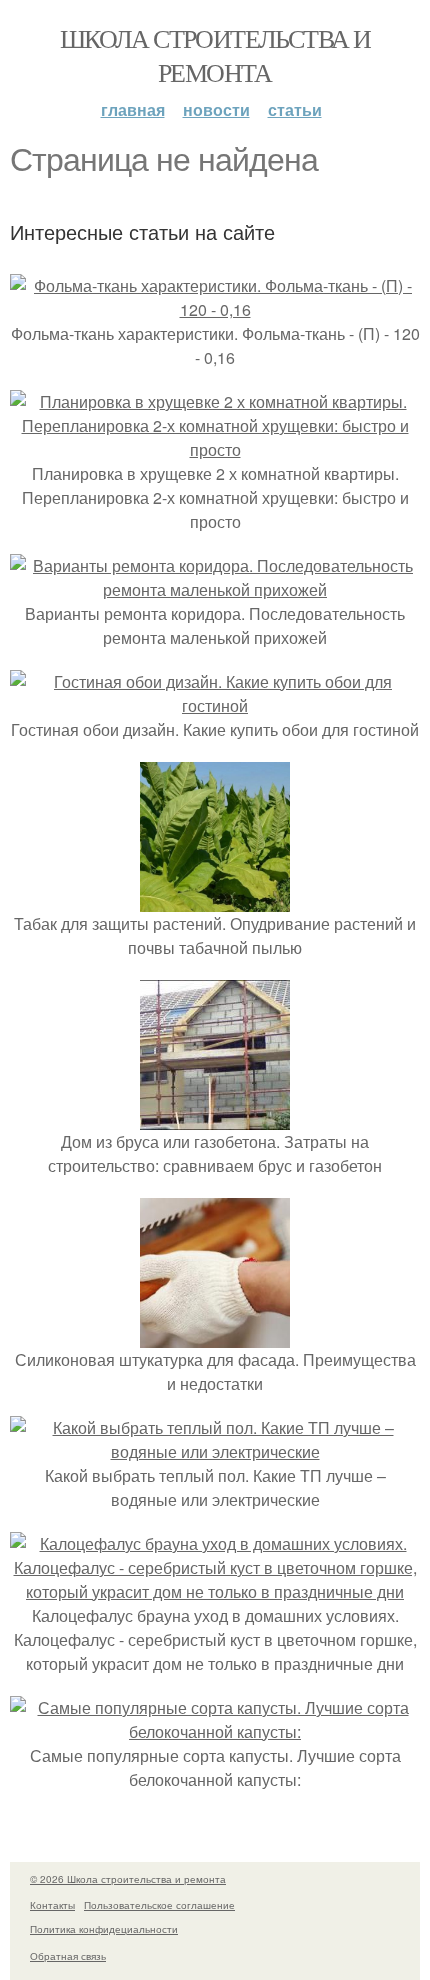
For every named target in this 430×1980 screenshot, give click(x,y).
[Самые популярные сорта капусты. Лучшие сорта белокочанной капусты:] (215, 1731)
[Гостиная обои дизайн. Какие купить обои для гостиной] (215, 705)
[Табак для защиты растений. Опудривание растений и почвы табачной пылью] (215, 899)
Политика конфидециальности (104, 1929)
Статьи (295, 109)
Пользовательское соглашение (159, 1905)
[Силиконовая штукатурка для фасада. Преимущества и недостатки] (215, 1335)
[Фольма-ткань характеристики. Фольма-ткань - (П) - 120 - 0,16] (215, 309)
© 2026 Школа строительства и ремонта (128, 1879)
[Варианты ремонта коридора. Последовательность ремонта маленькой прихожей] (215, 589)
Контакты (52, 1905)
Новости (216, 109)
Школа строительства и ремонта (215, 55)
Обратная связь (68, 1956)
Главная (133, 109)
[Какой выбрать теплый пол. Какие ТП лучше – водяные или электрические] (215, 1451)
